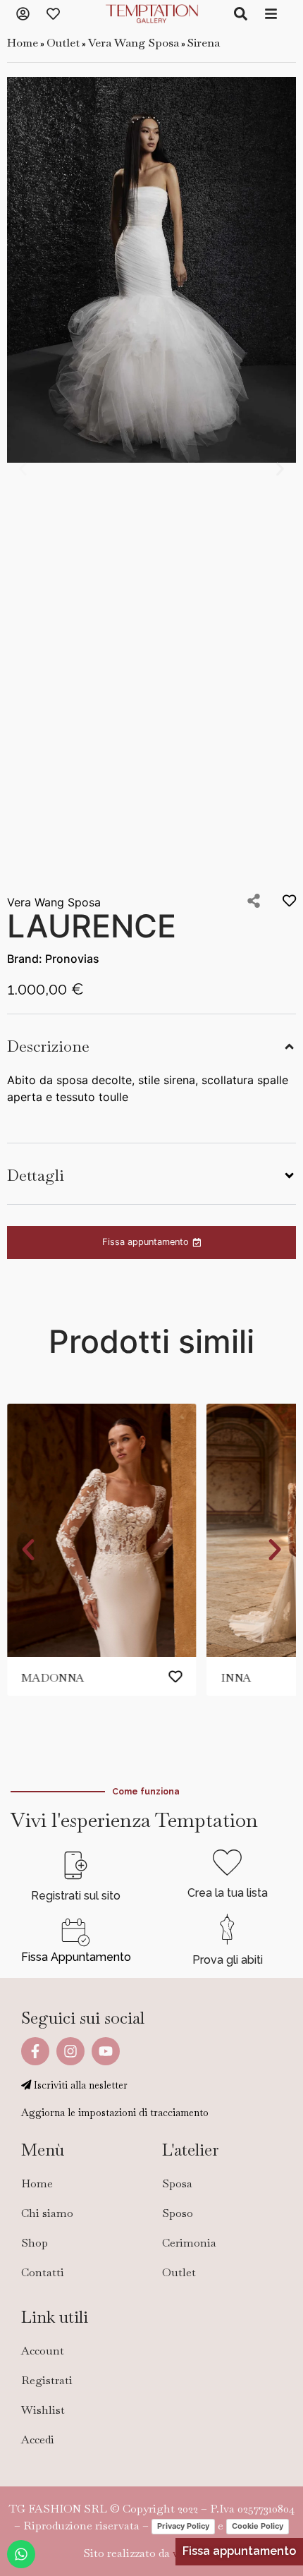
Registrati (47, 2380)
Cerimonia (189, 2243)
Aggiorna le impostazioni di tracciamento (115, 2113)
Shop (35, 2243)
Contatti (43, 2272)
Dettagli (36, 1175)
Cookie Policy (258, 2526)
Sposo (178, 2213)
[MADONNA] (101, 1530)
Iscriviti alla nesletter (79, 2085)
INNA (236, 1678)
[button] (23, 469)
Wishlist (43, 2410)
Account (43, 2351)
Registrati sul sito (76, 1896)
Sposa (177, 2183)
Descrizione (48, 1046)
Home (23, 43)
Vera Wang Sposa (134, 43)
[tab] (151, 1045)
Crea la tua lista (228, 1893)
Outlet (63, 43)
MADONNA (52, 1678)
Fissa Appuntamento (76, 1957)
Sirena (204, 43)
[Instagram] (70, 2051)
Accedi (38, 2440)
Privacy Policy (183, 2526)
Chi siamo (47, 2213)
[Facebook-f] (35, 2051)
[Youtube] (106, 2051)
